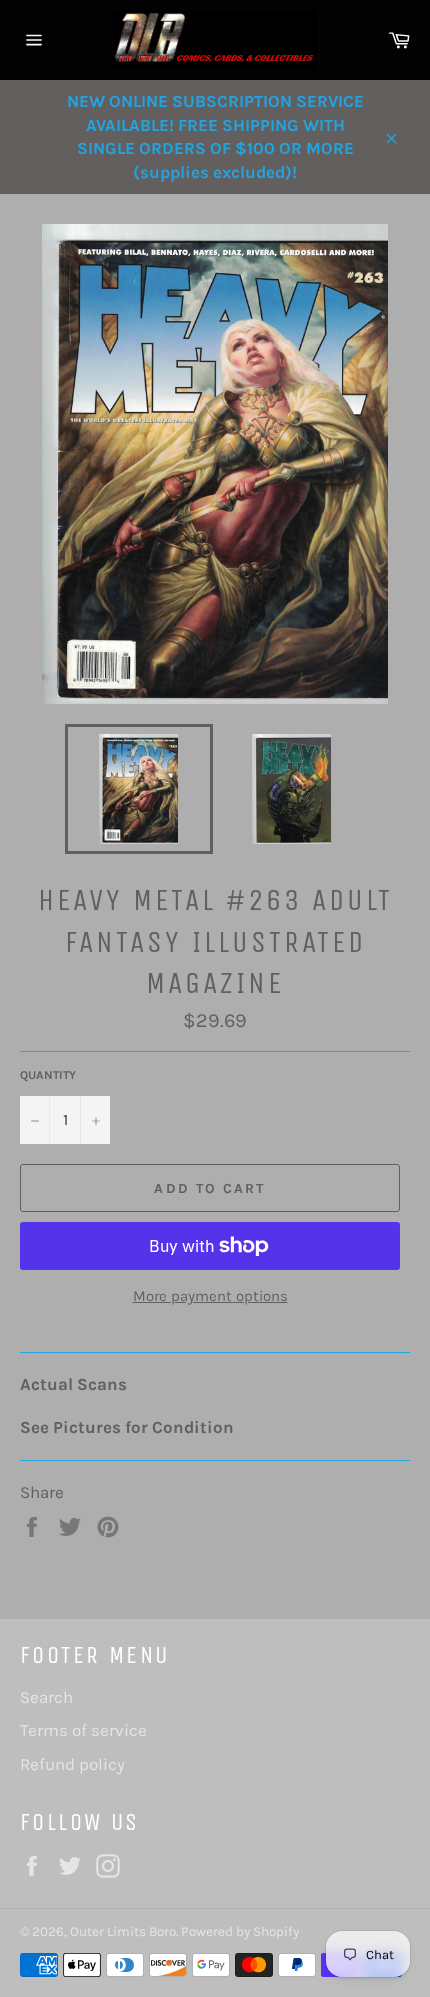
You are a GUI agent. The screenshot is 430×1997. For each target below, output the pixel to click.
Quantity (48, 1075)
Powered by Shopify (240, 1931)
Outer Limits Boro (123, 1931)
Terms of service (83, 1730)
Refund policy (72, 1764)
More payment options (210, 1296)
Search (46, 1697)
